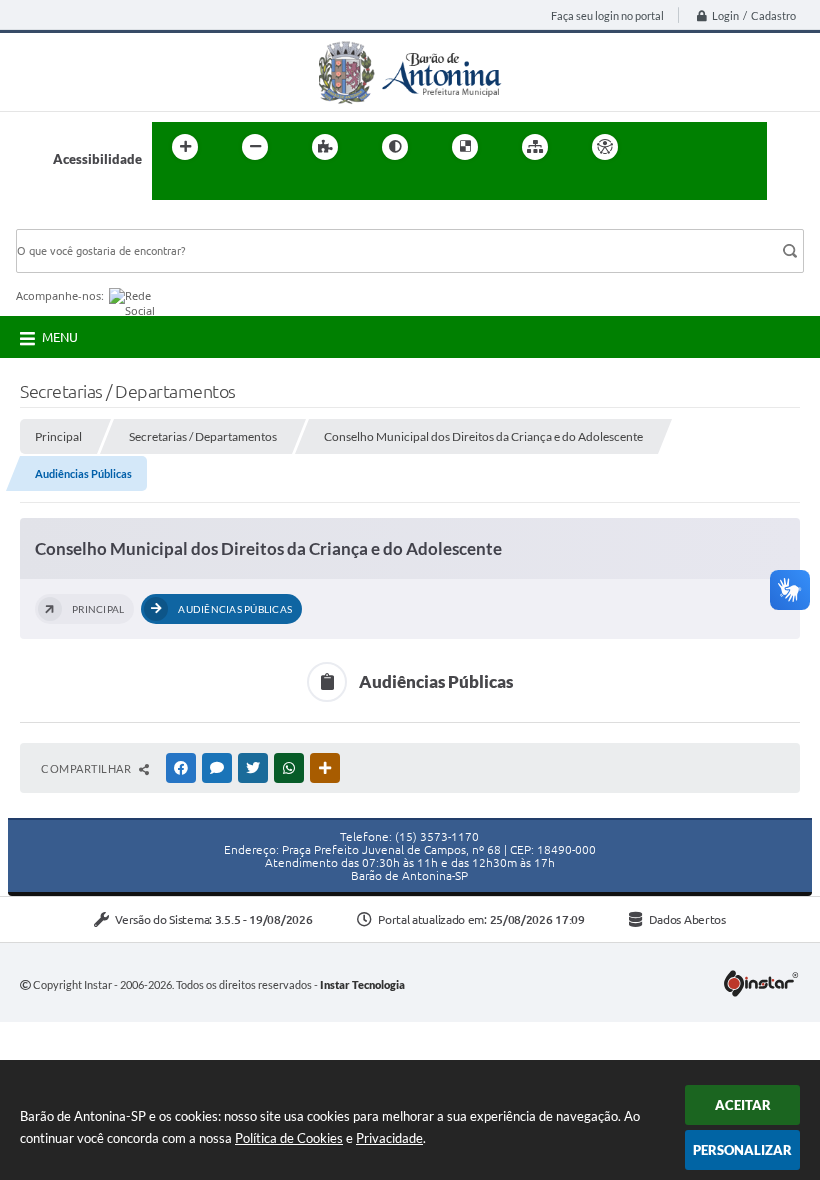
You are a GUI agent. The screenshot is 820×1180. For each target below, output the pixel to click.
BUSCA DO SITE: (75, 219)
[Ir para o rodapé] (216, 188)
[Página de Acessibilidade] (605, 147)
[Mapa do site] (535, 147)
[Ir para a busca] (172, 188)
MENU (60, 337)
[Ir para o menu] (706, 147)
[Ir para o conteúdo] (662, 147)
